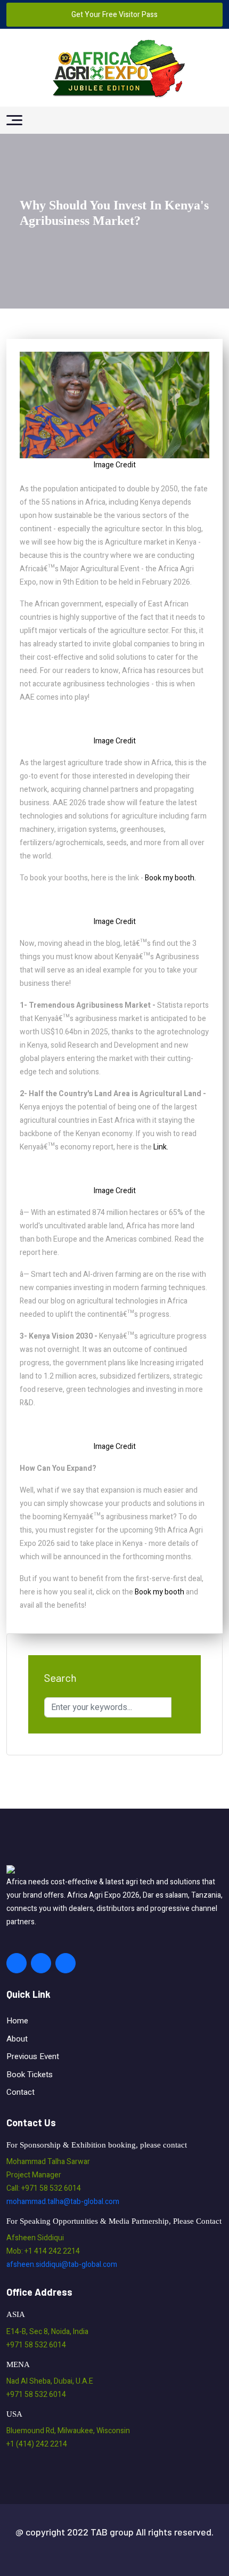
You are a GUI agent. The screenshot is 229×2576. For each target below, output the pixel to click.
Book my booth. (170, 878)
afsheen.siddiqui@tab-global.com (62, 2265)
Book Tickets (30, 2075)
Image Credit (115, 465)
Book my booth (160, 1592)
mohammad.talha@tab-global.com (63, 2202)
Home (17, 2021)
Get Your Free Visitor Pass (114, 15)
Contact (21, 2092)
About (17, 2039)
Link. (160, 1147)
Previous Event (33, 2056)
